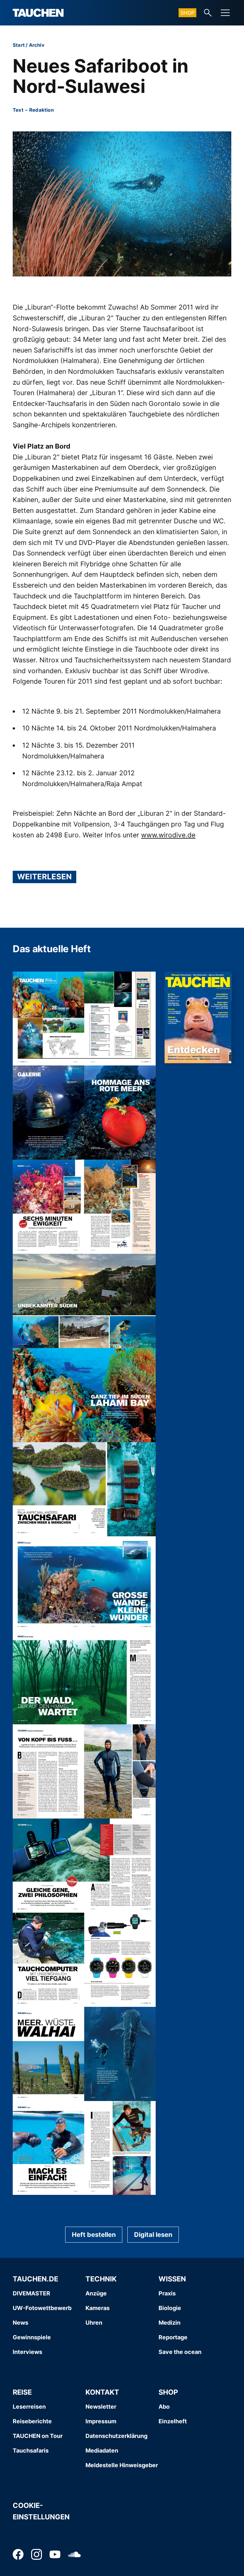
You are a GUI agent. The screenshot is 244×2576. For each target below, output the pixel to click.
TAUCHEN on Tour (38, 2436)
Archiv (37, 45)
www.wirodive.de (168, 835)
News (20, 2323)
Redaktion (41, 110)
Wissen (172, 2279)
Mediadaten (102, 2450)
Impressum (101, 2421)
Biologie (170, 2308)
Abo (164, 2407)
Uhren (94, 2323)
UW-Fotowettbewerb (42, 2308)
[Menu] (225, 13)
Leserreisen (29, 2407)
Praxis (167, 2293)
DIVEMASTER (31, 2293)
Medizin (169, 2323)
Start (19, 45)
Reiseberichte (32, 2421)
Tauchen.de (35, 2279)
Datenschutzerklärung (116, 2436)
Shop (187, 13)
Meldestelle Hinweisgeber (122, 2465)
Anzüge (96, 2293)
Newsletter (101, 2407)
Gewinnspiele (32, 2337)
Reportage (173, 2337)
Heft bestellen (94, 2235)
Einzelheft (173, 2421)
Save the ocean (180, 2352)
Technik (101, 2279)
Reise (22, 2392)
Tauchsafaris (31, 2450)
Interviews (27, 2352)
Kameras (98, 2308)
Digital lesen (153, 2235)
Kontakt (102, 2392)
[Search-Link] (208, 13)
